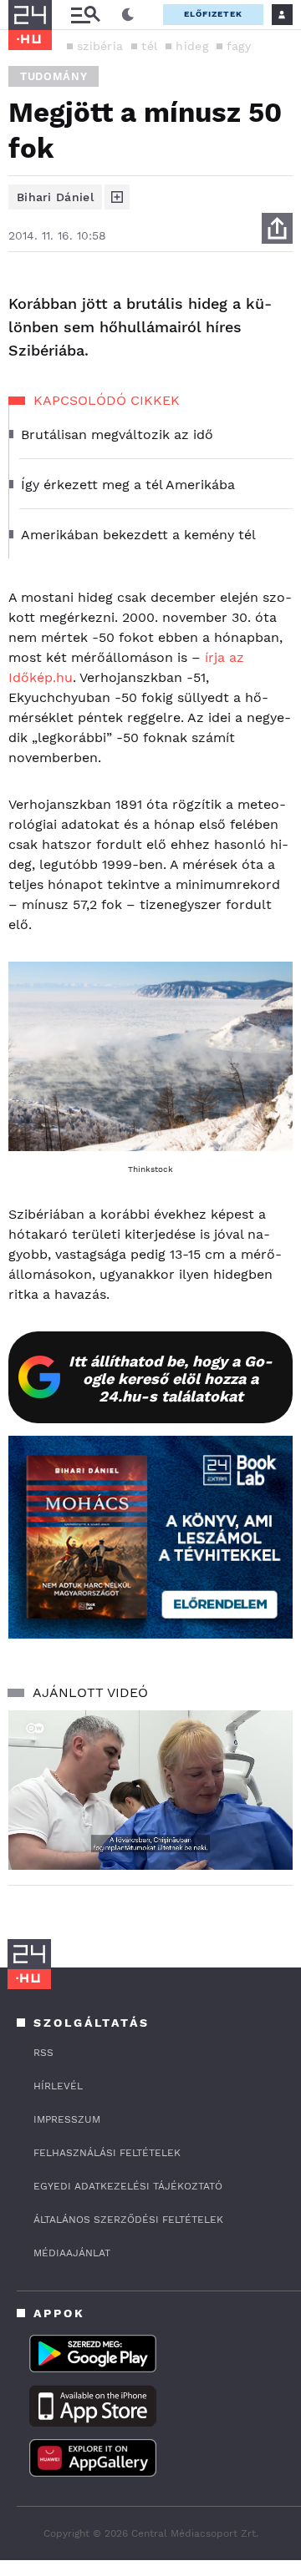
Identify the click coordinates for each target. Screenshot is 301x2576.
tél (149, 46)
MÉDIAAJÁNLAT (72, 2253)
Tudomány (54, 76)
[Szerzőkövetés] (117, 197)
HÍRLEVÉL (58, 2086)
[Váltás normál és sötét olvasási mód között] (128, 15)
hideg (192, 46)
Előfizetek (213, 14)
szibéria (100, 46)
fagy (239, 46)
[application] (150, 1790)
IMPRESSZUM (67, 2119)
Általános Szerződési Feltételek (128, 2220)
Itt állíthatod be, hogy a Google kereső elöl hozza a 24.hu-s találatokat (171, 1379)
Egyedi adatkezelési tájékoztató (128, 2186)
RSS (43, 2053)
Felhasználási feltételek (107, 2153)
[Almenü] (85, 15)
